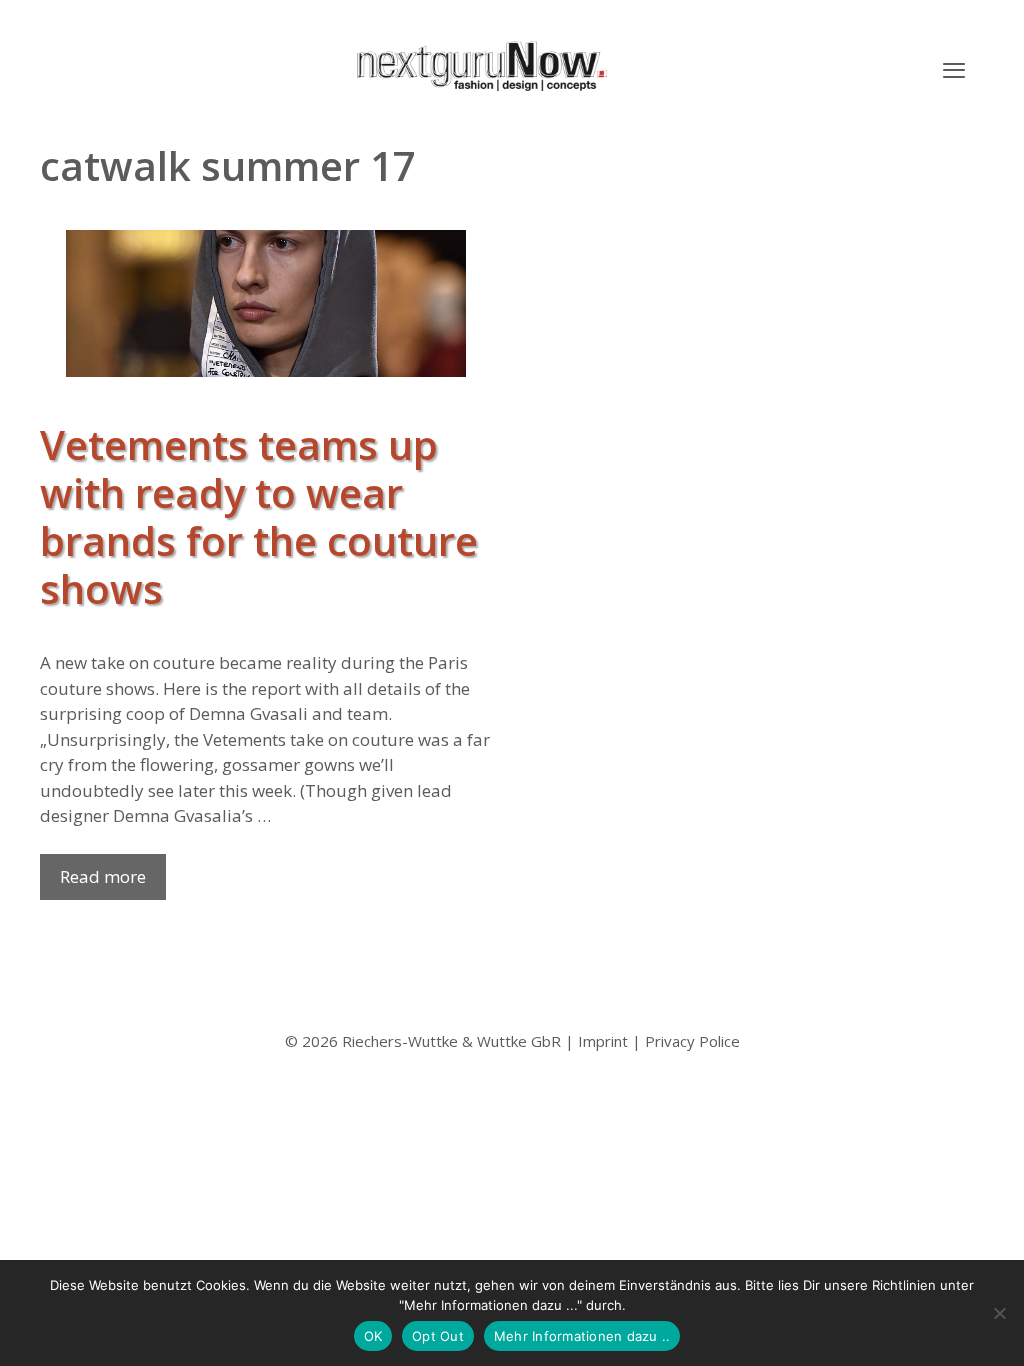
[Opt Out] (999, 1313)
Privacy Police (692, 1041)
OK (373, 1336)
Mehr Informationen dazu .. (582, 1336)
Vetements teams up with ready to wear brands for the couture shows (259, 516)
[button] (954, 70)
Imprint (603, 1041)
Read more (103, 876)
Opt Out (438, 1336)
